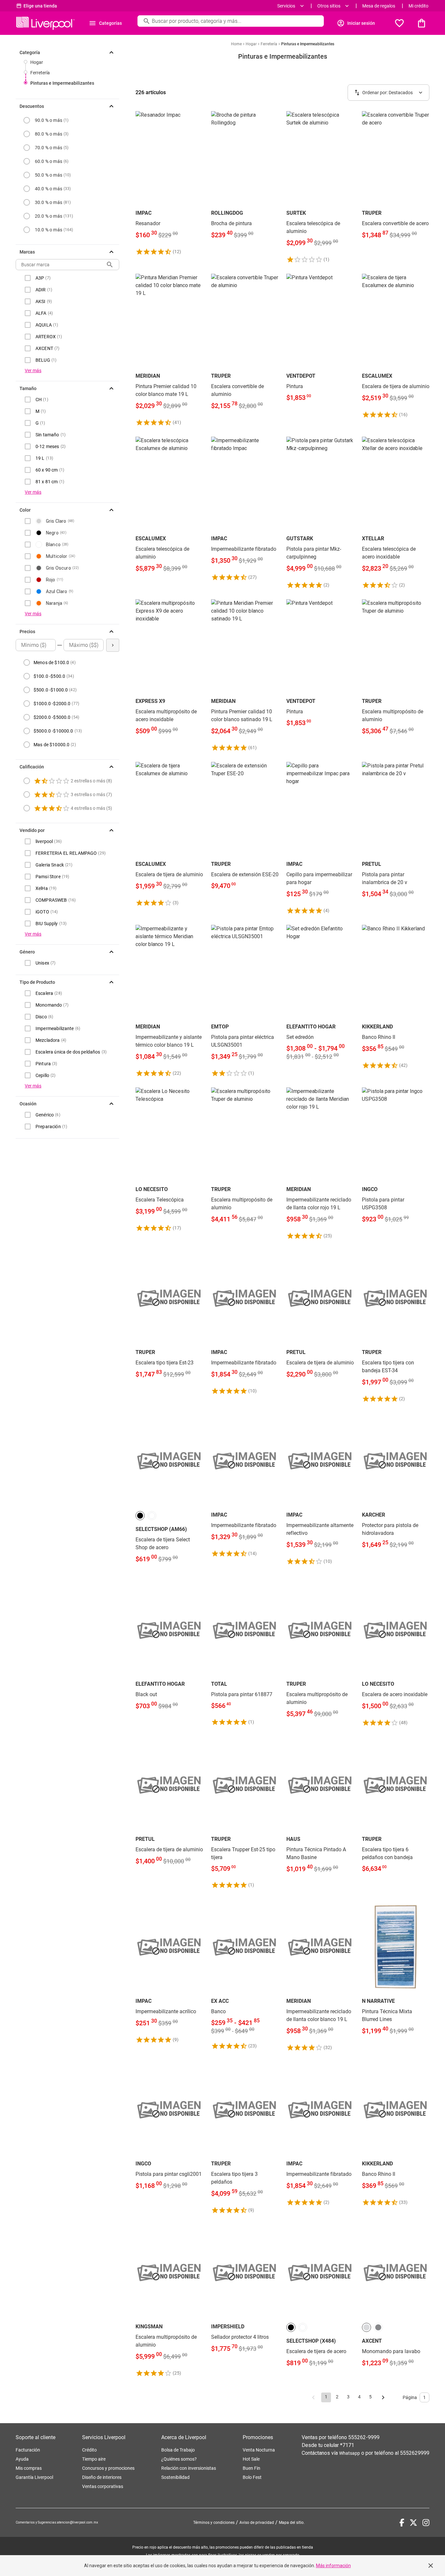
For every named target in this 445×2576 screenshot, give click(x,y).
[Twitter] (413, 2523)
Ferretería (40, 73)
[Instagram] (426, 2523)
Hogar (37, 62)
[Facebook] (402, 2523)
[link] (169, 183)
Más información (333, 2566)
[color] (140, 1516)
